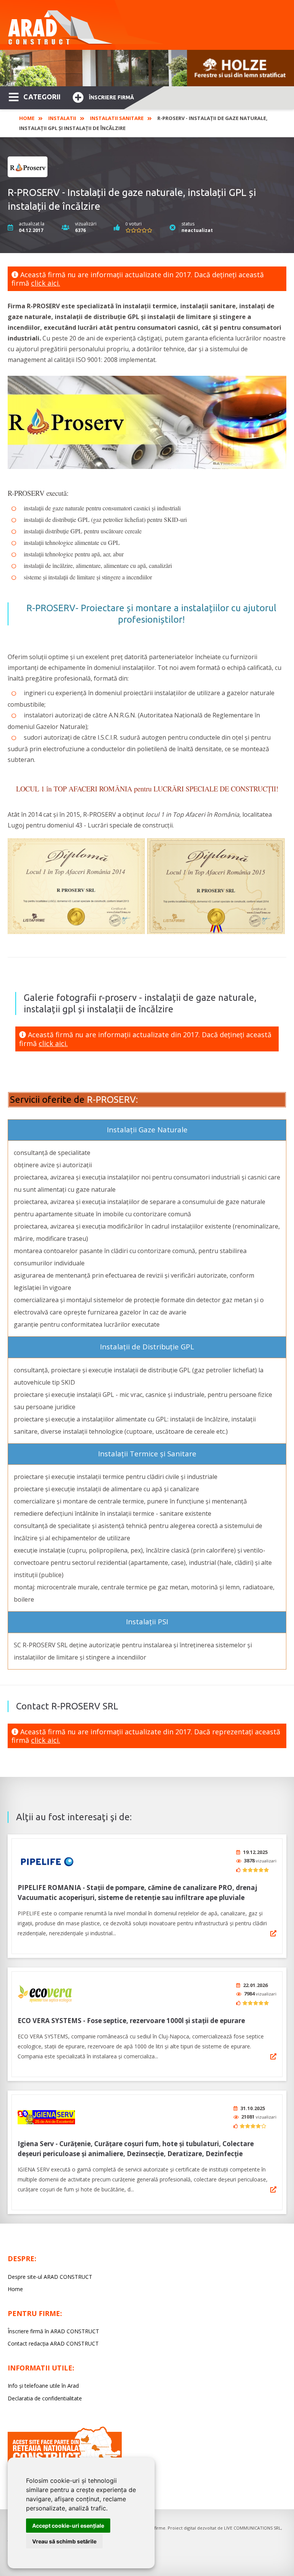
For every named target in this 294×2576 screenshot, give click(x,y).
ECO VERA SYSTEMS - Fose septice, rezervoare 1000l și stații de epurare (131, 2021)
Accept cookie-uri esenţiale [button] (68, 2526)
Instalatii (62, 118)
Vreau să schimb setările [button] (64, 2541)
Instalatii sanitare (117, 118)
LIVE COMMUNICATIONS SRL (252, 2528)
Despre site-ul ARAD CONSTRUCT (50, 2277)
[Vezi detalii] (273, 1933)
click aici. (46, 283)
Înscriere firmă (111, 97)
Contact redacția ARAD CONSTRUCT (53, 2343)
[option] (147, 68)
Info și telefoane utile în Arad (43, 2386)
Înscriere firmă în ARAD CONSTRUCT (53, 2331)
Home (27, 118)
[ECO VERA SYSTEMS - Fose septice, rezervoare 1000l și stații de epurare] (46, 1994)
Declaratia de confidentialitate (45, 2398)
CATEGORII (42, 97)
